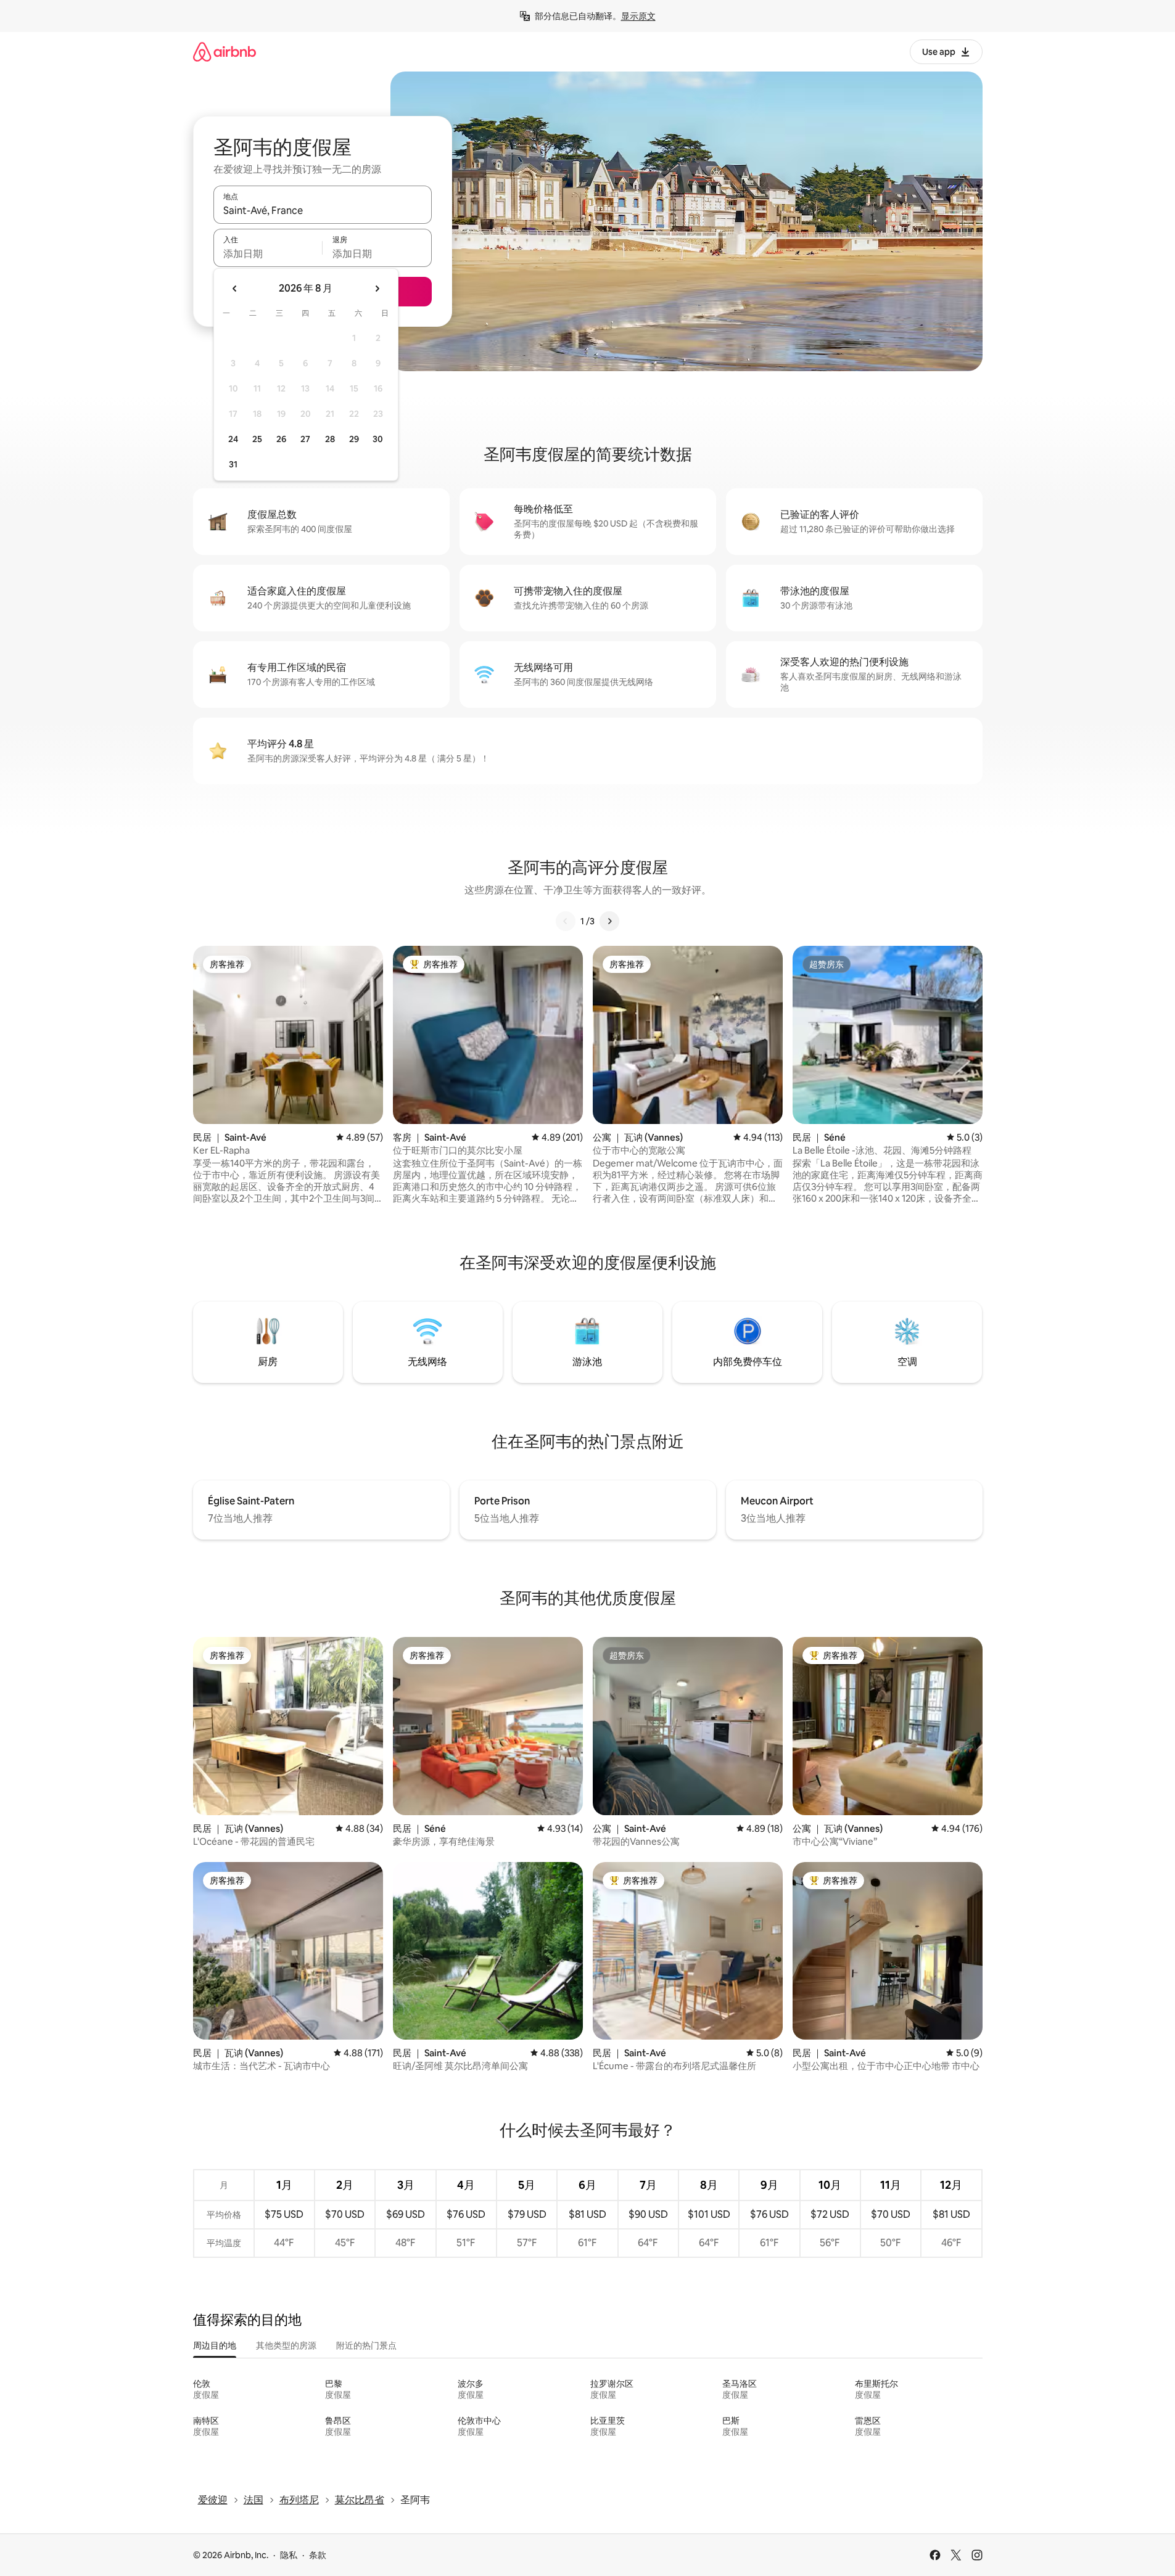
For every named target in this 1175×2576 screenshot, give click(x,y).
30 (378, 439)
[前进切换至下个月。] (377, 289)
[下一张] (609, 921)
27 (305, 439)
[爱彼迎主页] (225, 51)
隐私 (289, 2555)
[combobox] (323, 210)
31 (233, 464)
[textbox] (268, 253)
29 (354, 439)
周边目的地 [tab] (215, 2345)
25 (257, 439)
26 (281, 439)
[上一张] (566, 921)
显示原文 (638, 16)
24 (233, 439)
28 (330, 439)
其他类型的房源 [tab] (286, 2345)
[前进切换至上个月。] (235, 289)
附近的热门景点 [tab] (366, 2345)
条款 (318, 2555)
